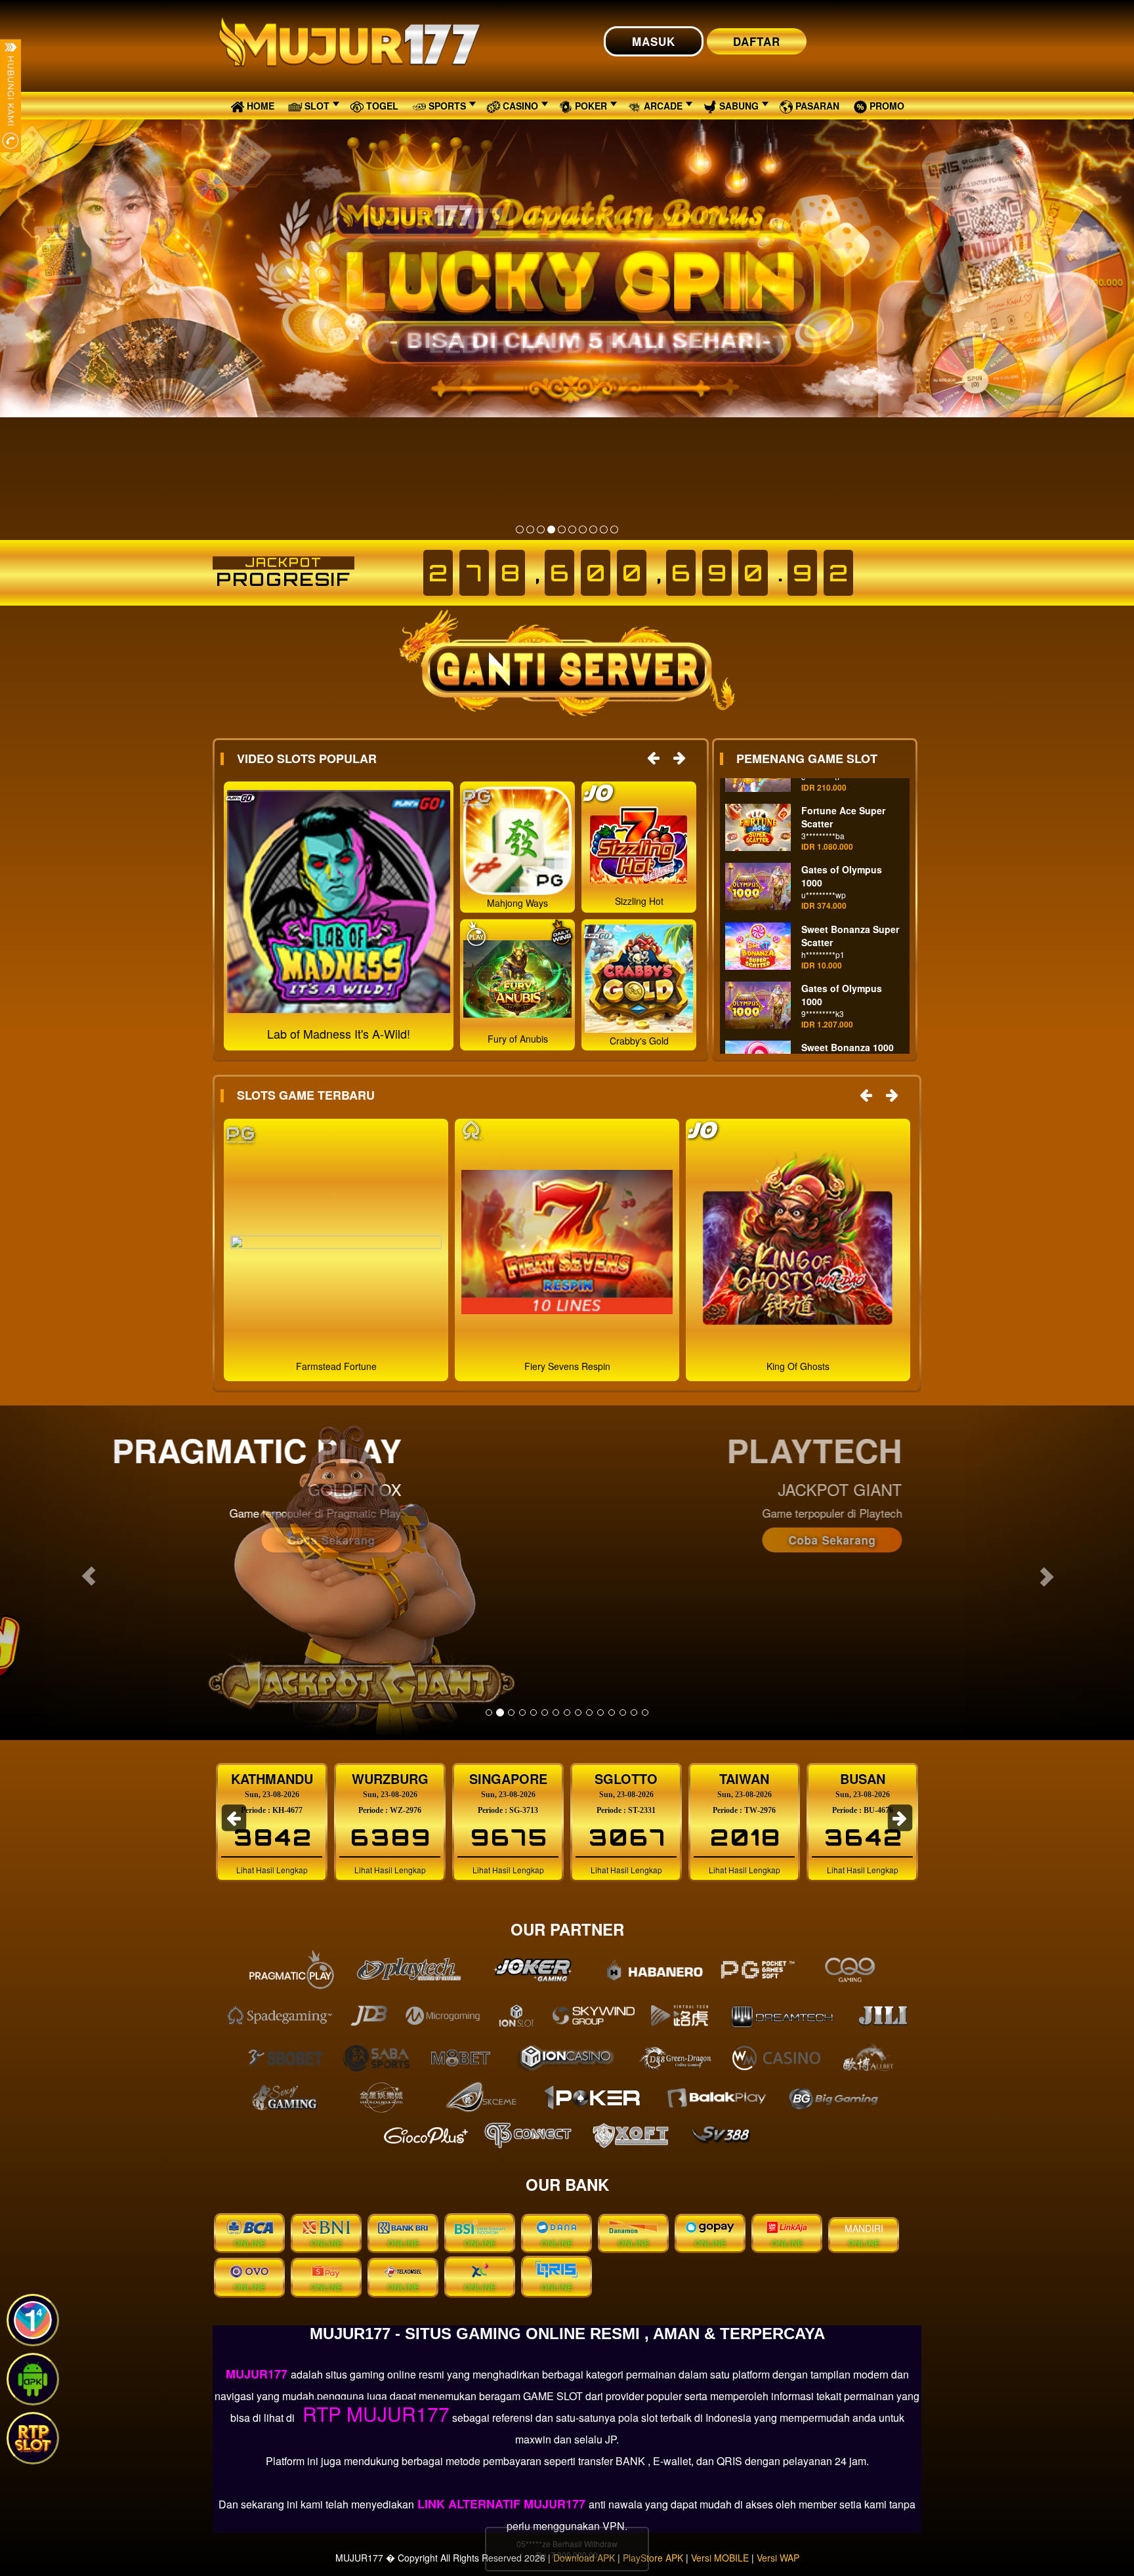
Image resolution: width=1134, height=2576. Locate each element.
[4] (551, 530)
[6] (572, 530)
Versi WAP (778, 2558)
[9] (604, 530)
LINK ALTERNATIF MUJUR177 (501, 2504)
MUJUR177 (258, 2374)
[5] (562, 530)
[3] (541, 530)
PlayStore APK (653, 2558)
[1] (520, 530)
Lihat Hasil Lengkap (272, 1870)
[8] (593, 530)
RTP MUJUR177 (373, 2414)
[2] (530, 530)
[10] (614, 530)
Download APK (584, 2558)
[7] (583, 530)
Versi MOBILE (720, 2558)
